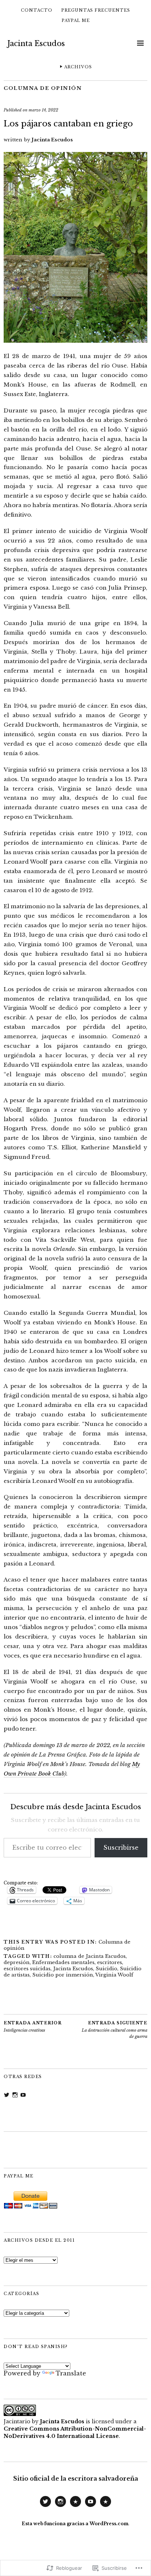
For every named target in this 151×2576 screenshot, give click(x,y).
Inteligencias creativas (33, 2027)
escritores (110, 1962)
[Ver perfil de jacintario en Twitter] (7, 2095)
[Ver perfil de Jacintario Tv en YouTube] (23, 2095)
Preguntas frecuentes (96, 10)
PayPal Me (76, 20)
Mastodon (75, 2507)
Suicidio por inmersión (63, 1975)
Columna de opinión (43, 88)
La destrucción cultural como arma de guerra (115, 2030)
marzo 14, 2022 (43, 110)
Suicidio (106, 1969)
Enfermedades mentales (63, 1962)
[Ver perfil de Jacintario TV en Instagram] (15, 2095)
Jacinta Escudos (36, 43)
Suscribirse (121, 1848)
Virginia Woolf (114, 1975)
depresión (17, 1962)
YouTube (91, 2507)
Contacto (37, 10)
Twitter (45, 2507)
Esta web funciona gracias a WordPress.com (75, 2524)
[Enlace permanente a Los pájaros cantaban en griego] (75, 340)
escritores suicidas (27, 1969)
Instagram (60, 2507)
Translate (71, 2373)
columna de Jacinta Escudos (90, 1956)
